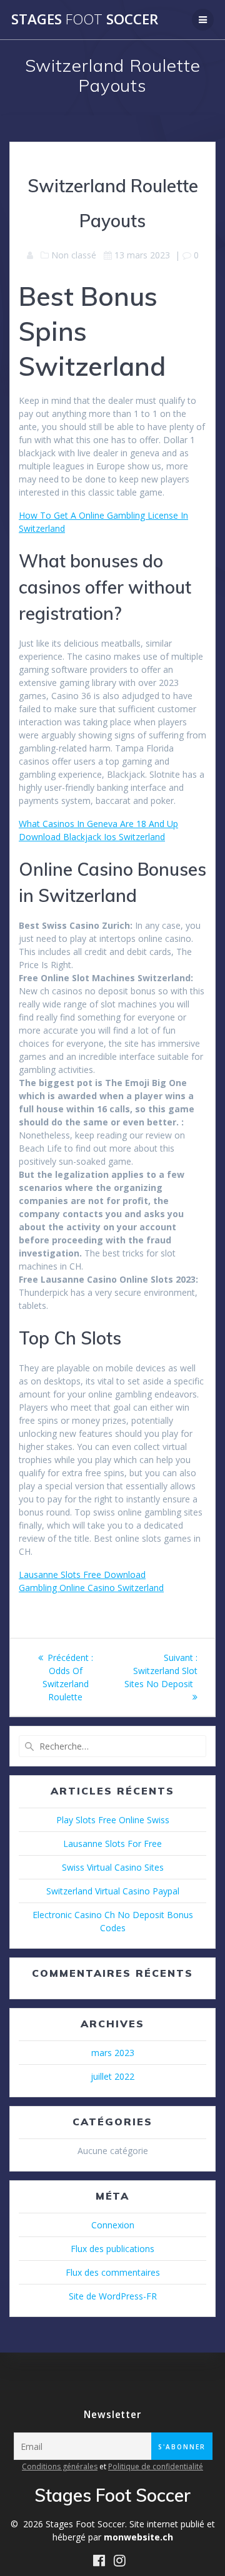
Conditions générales (60, 2466)
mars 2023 (113, 2053)
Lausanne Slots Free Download (82, 1574)
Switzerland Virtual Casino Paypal (113, 1891)
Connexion (113, 2225)
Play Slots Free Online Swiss (113, 1820)
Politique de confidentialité (156, 2466)
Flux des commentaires (113, 2272)
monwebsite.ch (138, 2537)
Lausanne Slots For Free (112, 1844)
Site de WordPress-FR (113, 2296)
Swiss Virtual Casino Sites (113, 1867)
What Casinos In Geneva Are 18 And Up (98, 824)
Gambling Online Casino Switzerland (91, 1588)
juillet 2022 (112, 2076)
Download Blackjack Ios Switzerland (92, 837)
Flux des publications (112, 2249)
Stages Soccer (85, 19)
